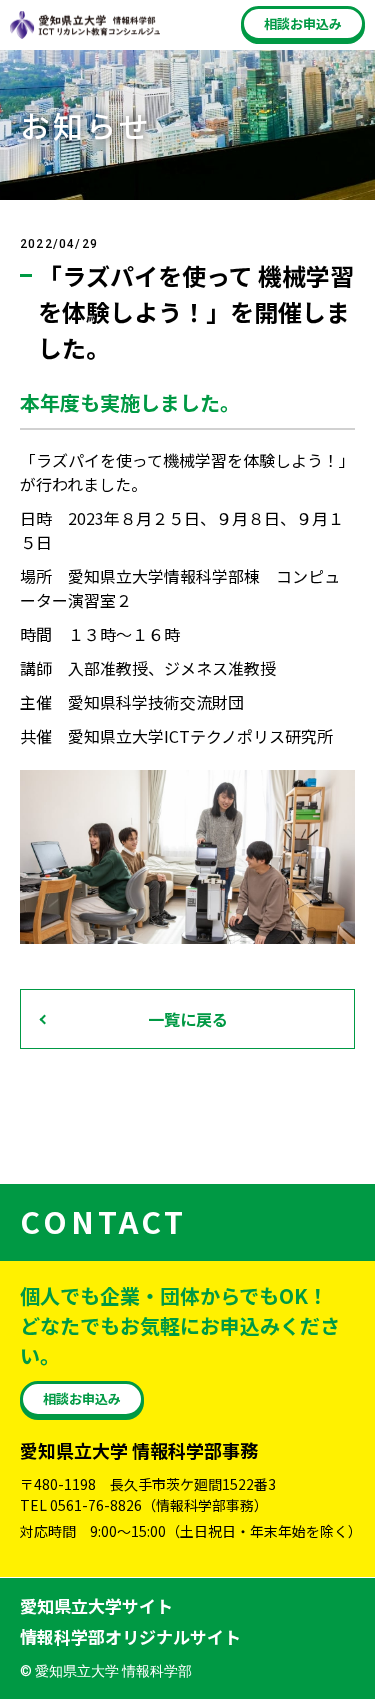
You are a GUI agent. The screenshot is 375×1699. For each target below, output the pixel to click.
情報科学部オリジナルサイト (130, 1636)
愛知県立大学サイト (96, 1605)
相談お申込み (303, 23)
